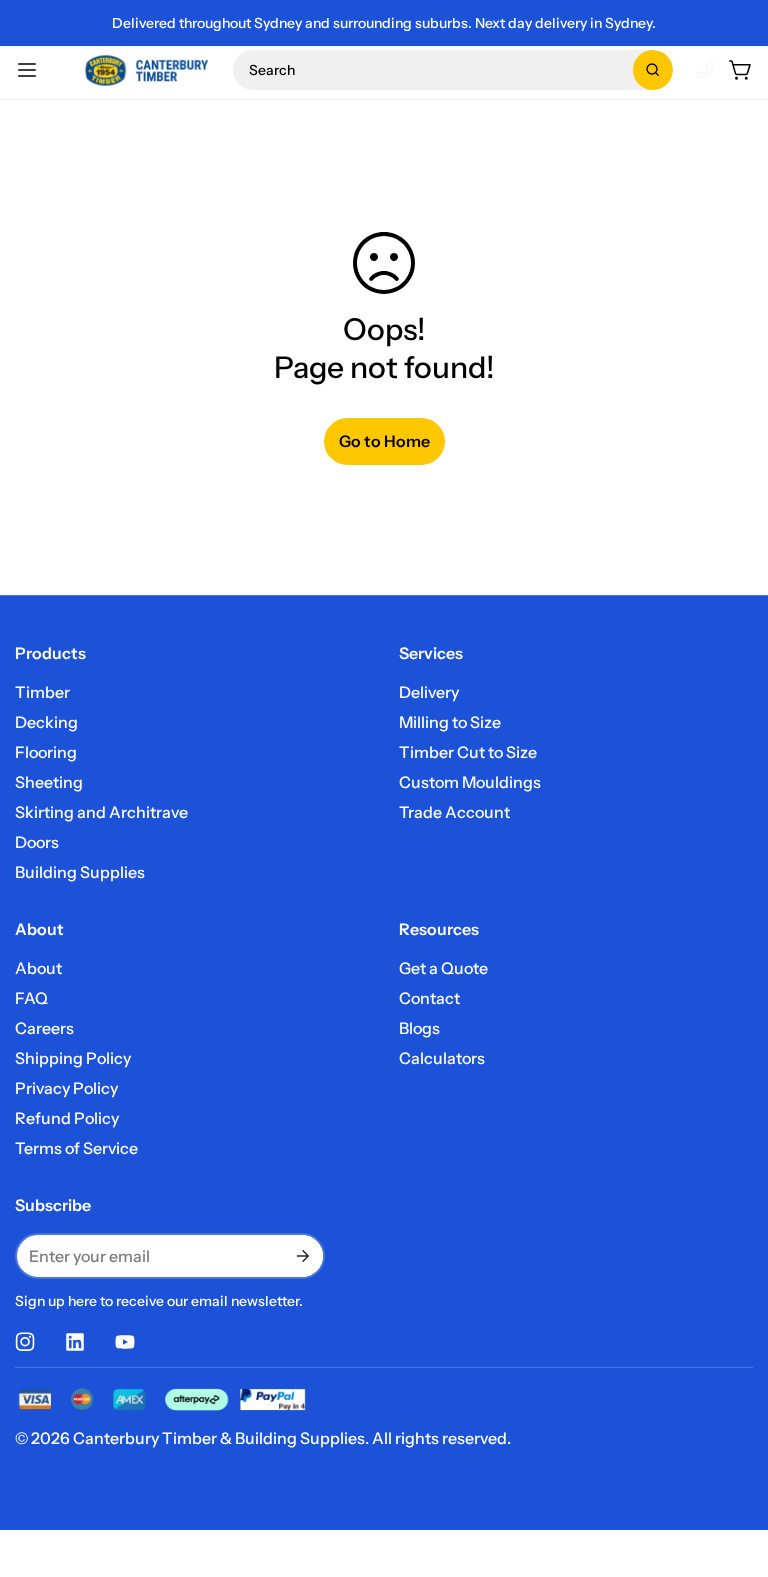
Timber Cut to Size (468, 752)
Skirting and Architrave (101, 812)
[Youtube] (125, 1342)
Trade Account (454, 812)
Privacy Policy (66, 1088)
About (38, 968)
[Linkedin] (75, 1342)
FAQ (31, 998)
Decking (46, 722)
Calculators (442, 1058)
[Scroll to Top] (729, 1468)
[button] (453, 70)
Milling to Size (450, 722)
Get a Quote (443, 968)
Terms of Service (76, 1148)
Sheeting (49, 782)
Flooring (46, 752)
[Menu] (27, 70)
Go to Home (384, 441)
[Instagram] (25, 1342)
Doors (37, 842)
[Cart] (741, 70)
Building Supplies (80, 872)
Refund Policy (67, 1118)
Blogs (419, 1028)
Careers (44, 1028)
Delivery (429, 692)
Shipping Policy (73, 1058)
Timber (42, 692)
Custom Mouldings (470, 782)
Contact (429, 998)
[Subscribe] (301, 1256)
